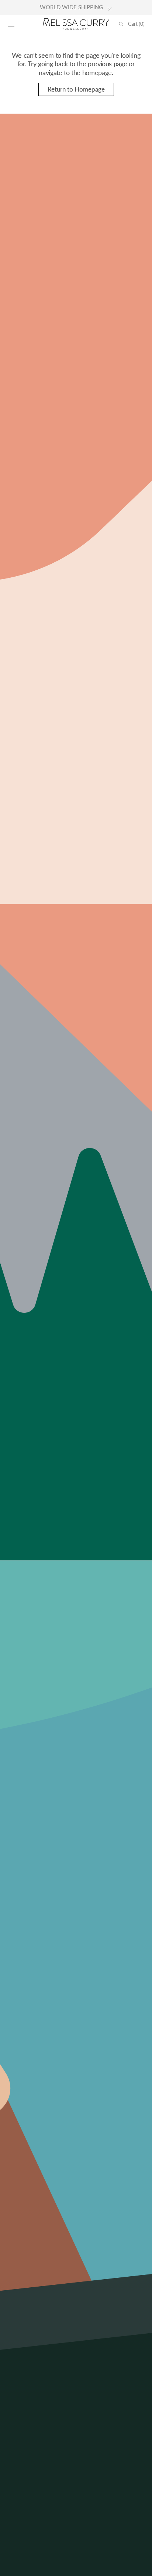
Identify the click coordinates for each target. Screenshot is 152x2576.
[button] (11, 24)
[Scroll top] (141, 2565)
